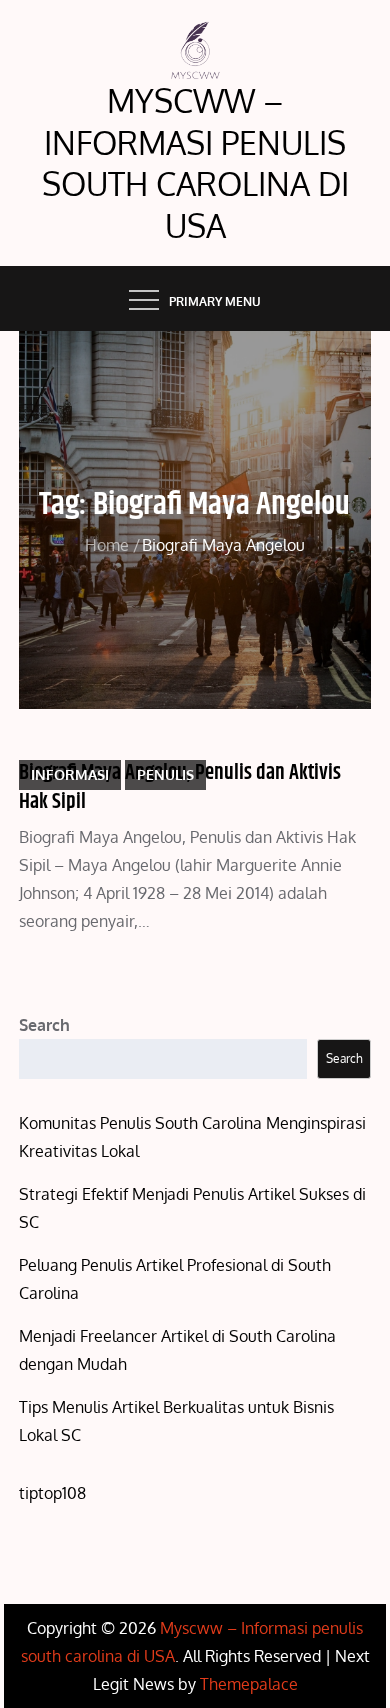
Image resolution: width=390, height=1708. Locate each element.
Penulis (165, 774)
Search (44, 1025)
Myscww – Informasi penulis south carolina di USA (195, 163)
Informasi (70, 774)
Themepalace (249, 1684)
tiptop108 (52, 1493)
